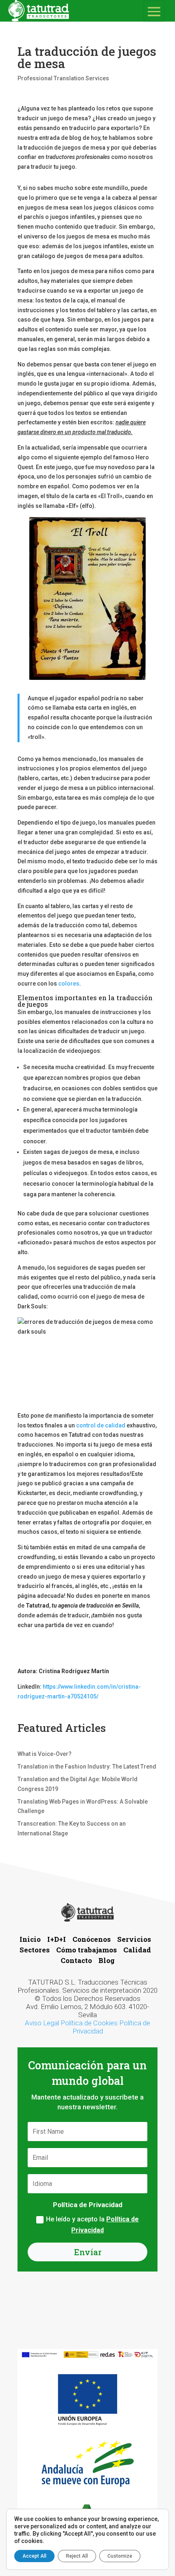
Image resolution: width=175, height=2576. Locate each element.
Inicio (31, 1939)
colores (69, 984)
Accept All (34, 2556)
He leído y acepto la (92, 2225)
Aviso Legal (42, 2023)
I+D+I (57, 1939)
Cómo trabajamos (87, 1950)
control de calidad (101, 1425)
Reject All (77, 2556)
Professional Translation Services (63, 78)
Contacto (77, 1960)
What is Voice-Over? (45, 1754)
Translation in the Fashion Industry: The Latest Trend (87, 1767)
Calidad (137, 1950)
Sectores (35, 1950)
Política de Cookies (89, 2023)
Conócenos (92, 1939)
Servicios (135, 1939)
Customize (120, 2556)
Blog (107, 1960)
